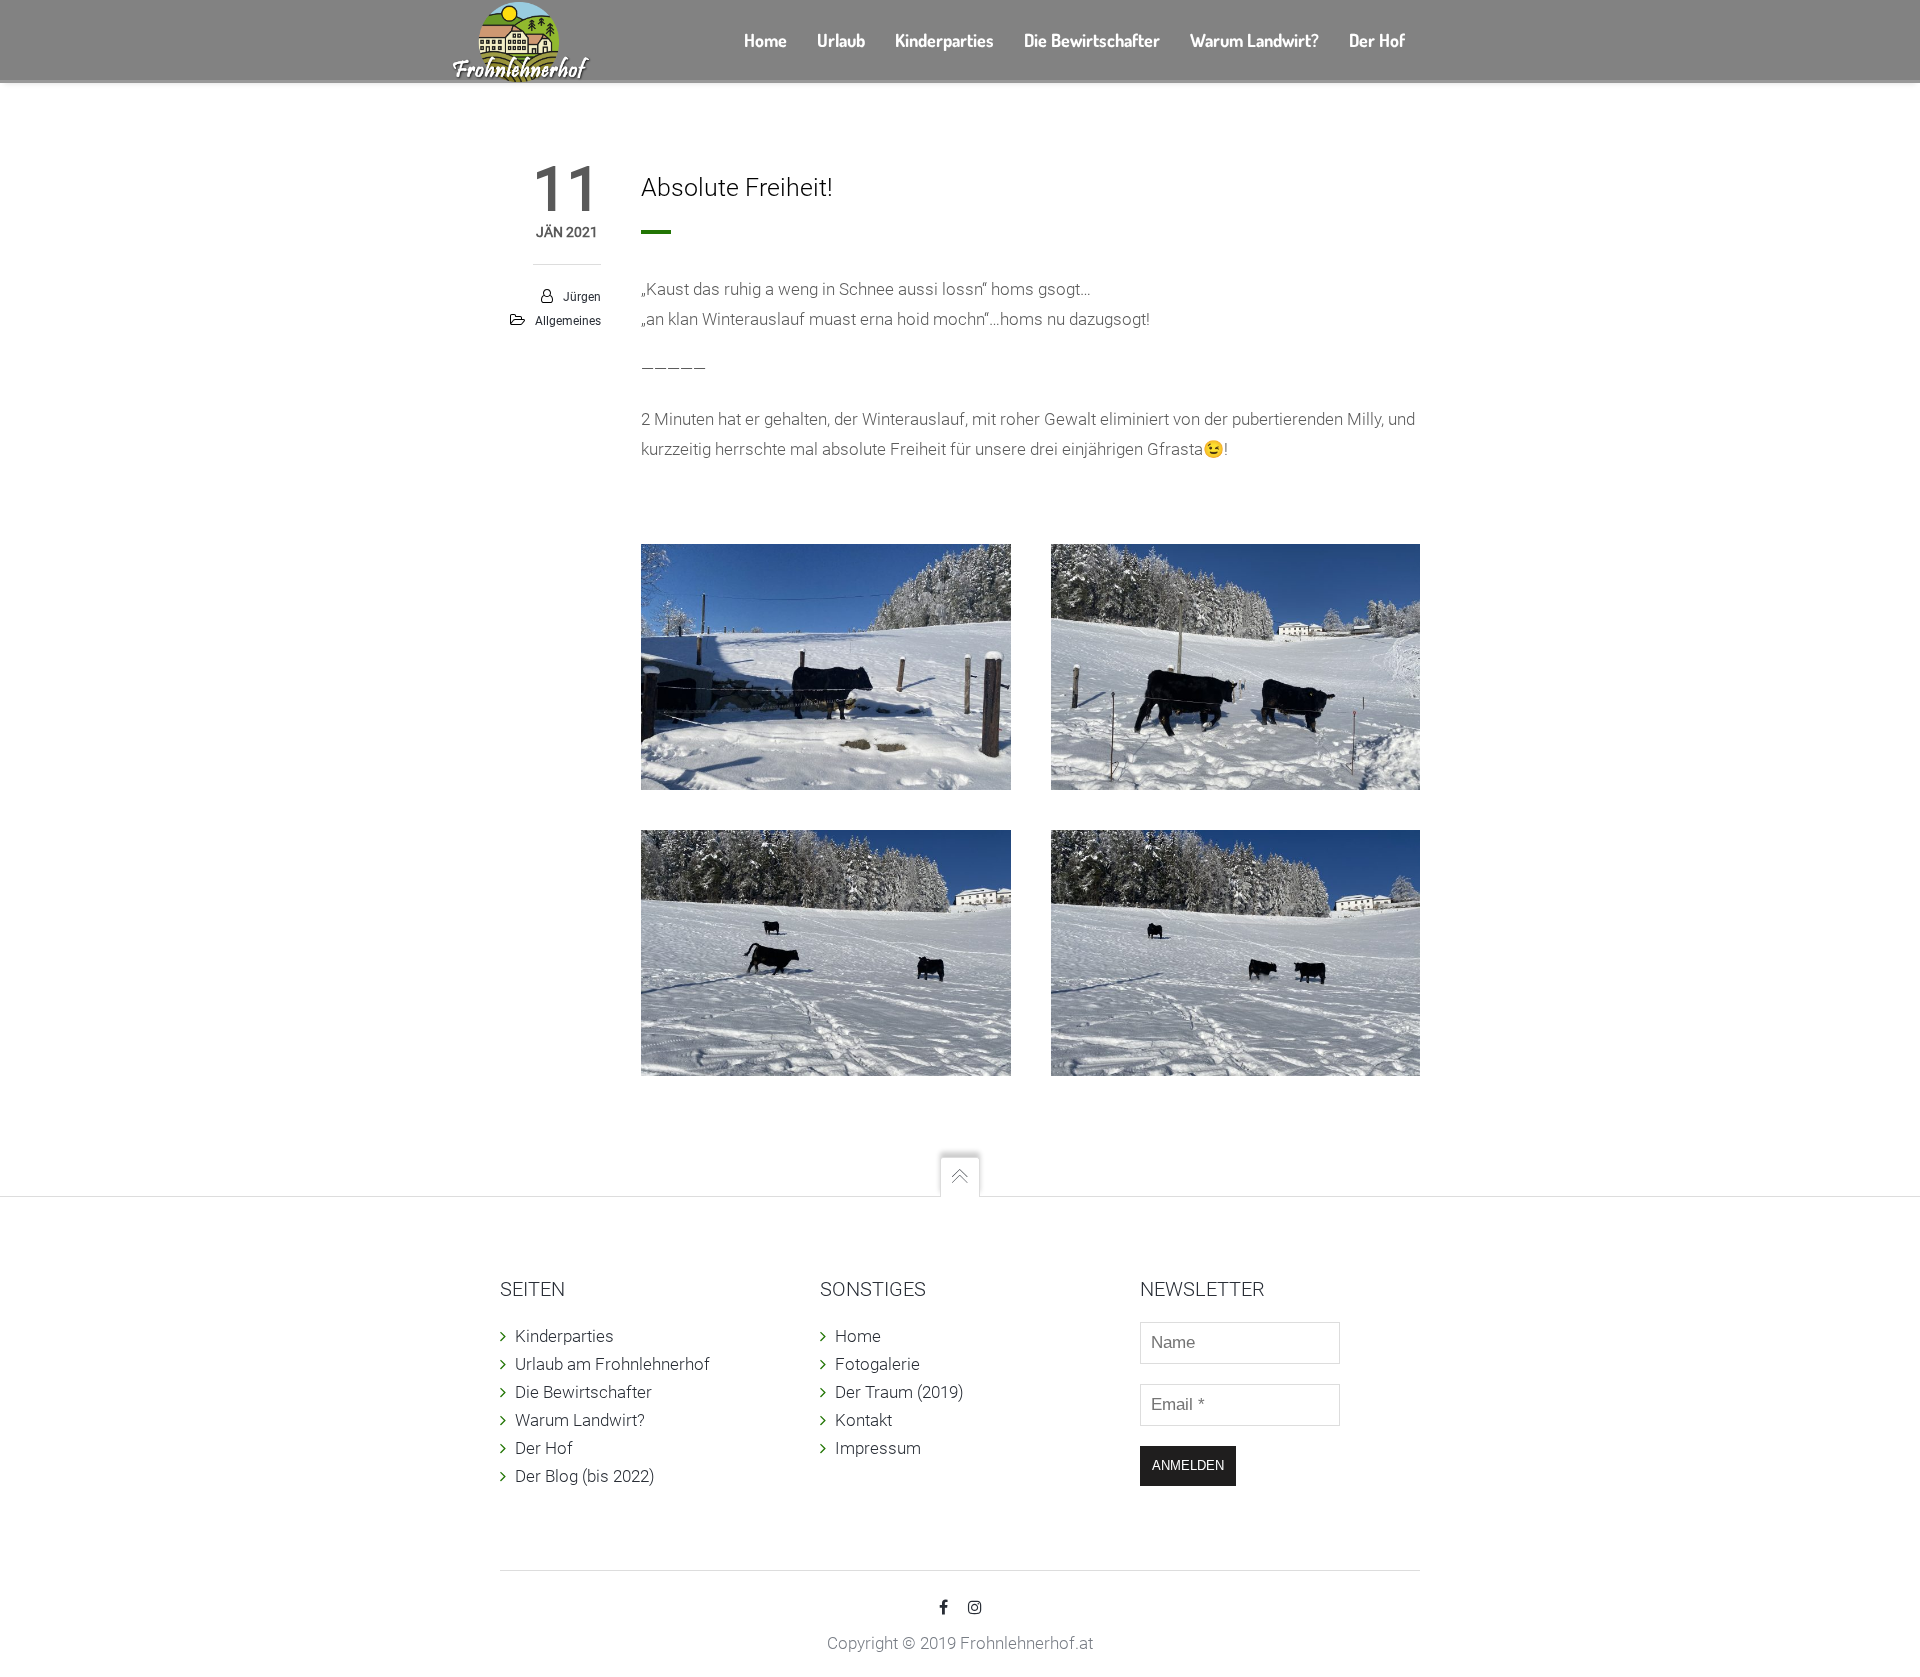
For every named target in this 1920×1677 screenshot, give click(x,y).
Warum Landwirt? (580, 1420)
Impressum (878, 1448)
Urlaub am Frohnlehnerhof (612, 1364)
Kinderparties (564, 1336)
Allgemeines (568, 321)
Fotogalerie (877, 1364)
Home (858, 1336)
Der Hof (544, 1448)
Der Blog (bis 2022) (585, 1476)
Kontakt (863, 1420)
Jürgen (582, 297)
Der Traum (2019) (899, 1392)
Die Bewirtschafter (583, 1392)
